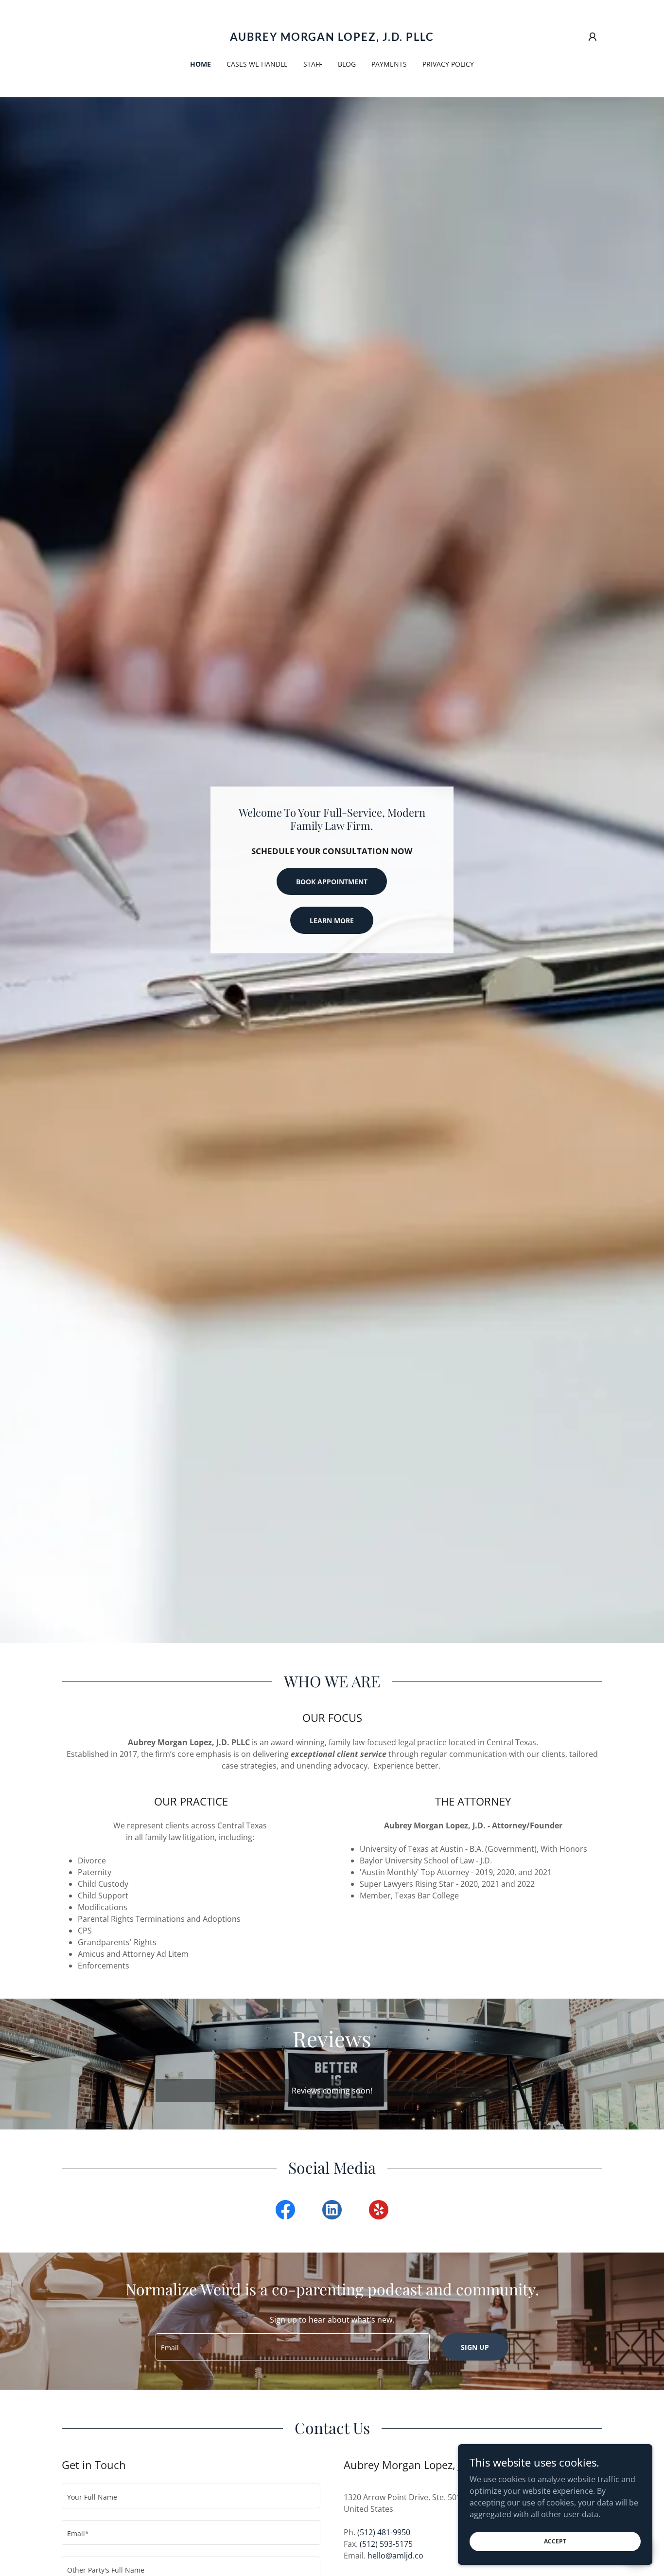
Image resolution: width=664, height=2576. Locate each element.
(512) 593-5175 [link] (386, 2544)
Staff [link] (313, 64)
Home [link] (201, 64)
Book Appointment (332, 882)
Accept (555, 2541)
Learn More (332, 921)
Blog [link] (347, 64)
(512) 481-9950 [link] (384, 2532)
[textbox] (292, 2347)
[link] (332, 38)
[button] (593, 37)
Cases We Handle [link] (257, 64)
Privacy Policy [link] (448, 64)
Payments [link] (389, 64)
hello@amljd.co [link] (395, 2556)
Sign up (475, 2347)
